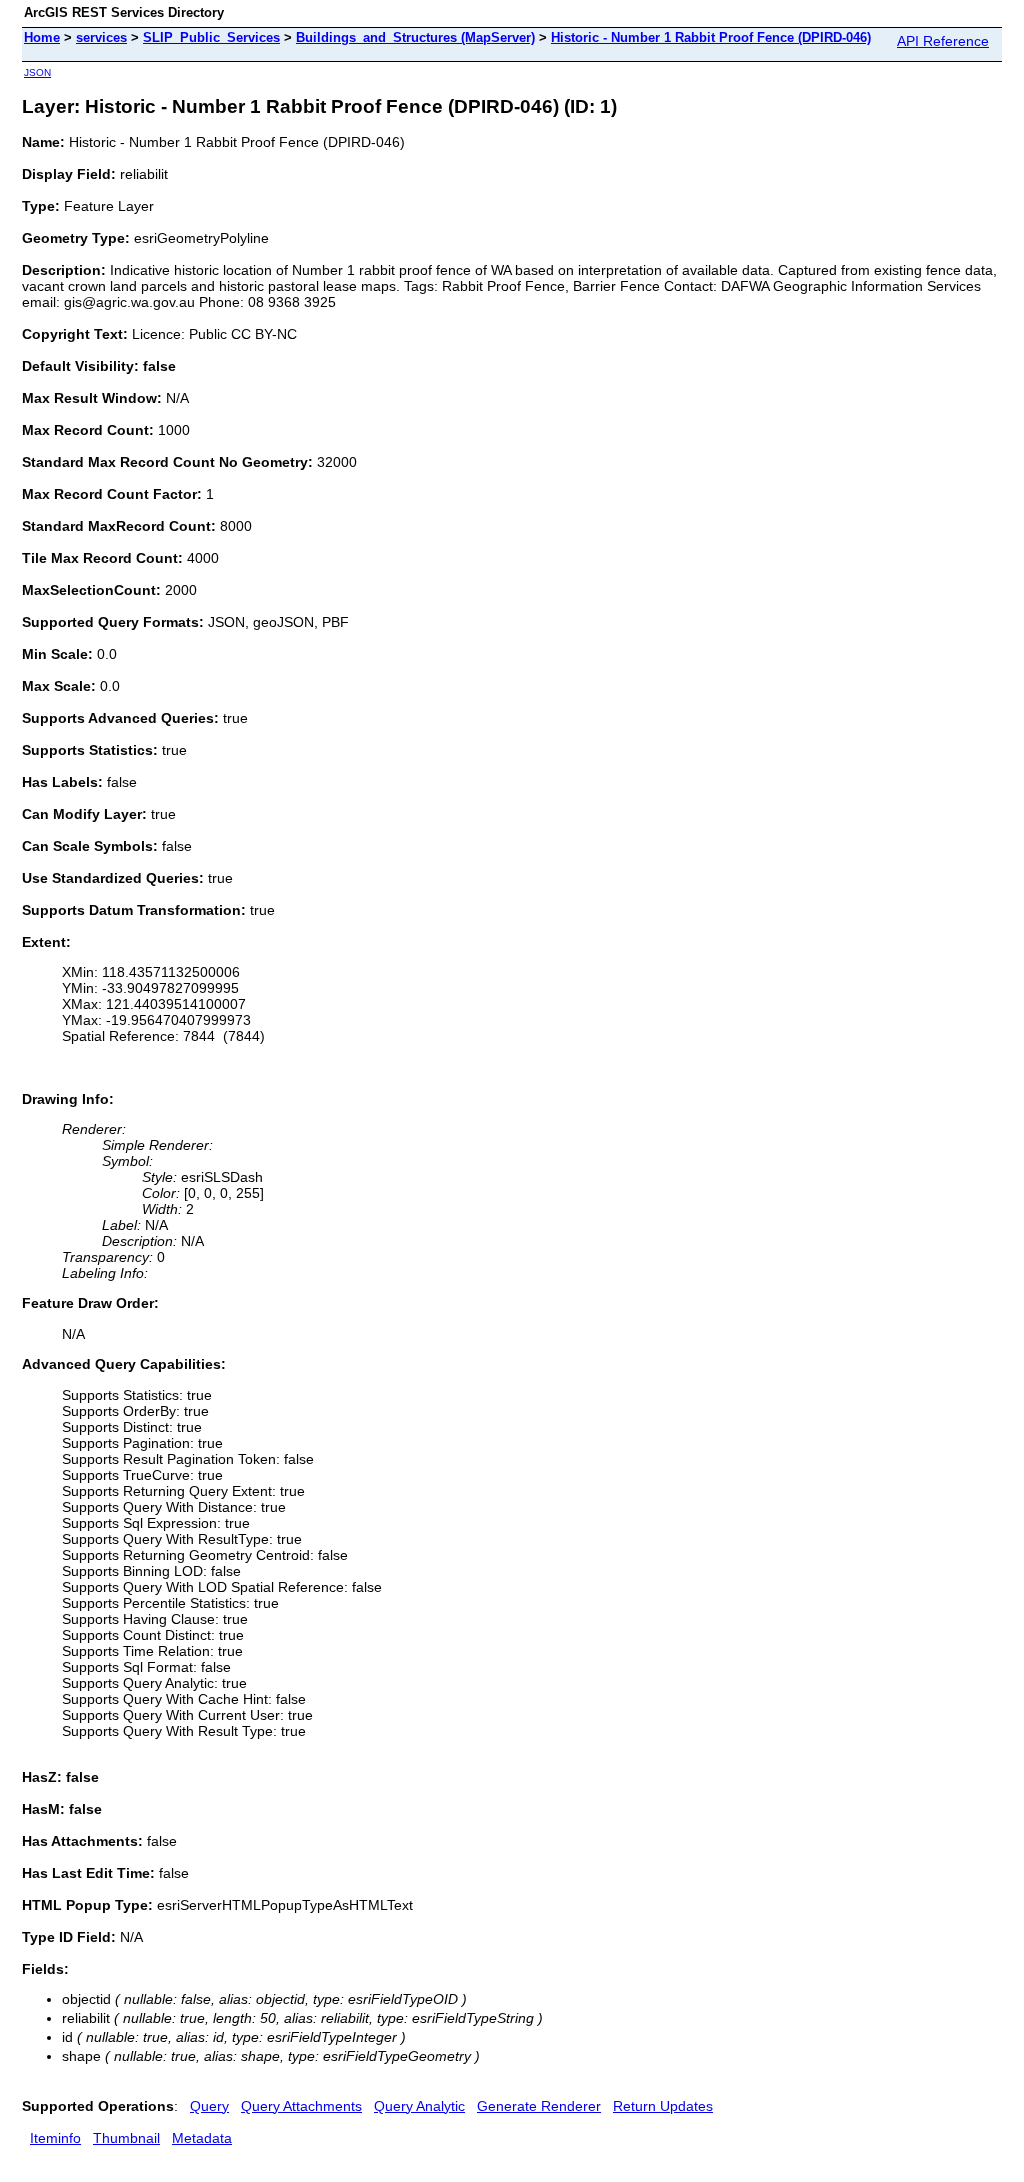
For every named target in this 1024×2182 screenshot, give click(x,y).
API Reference (943, 41)
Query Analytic (419, 2106)
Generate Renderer (539, 2106)
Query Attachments (301, 2106)
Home (42, 37)
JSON (37, 72)
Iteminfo (55, 2138)
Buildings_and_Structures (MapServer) (415, 37)
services (101, 37)
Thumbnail (126, 2138)
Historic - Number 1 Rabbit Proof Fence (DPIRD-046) (711, 37)
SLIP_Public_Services (211, 37)
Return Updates (663, 2106)
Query (209, 2106)
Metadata (202, 2138)
